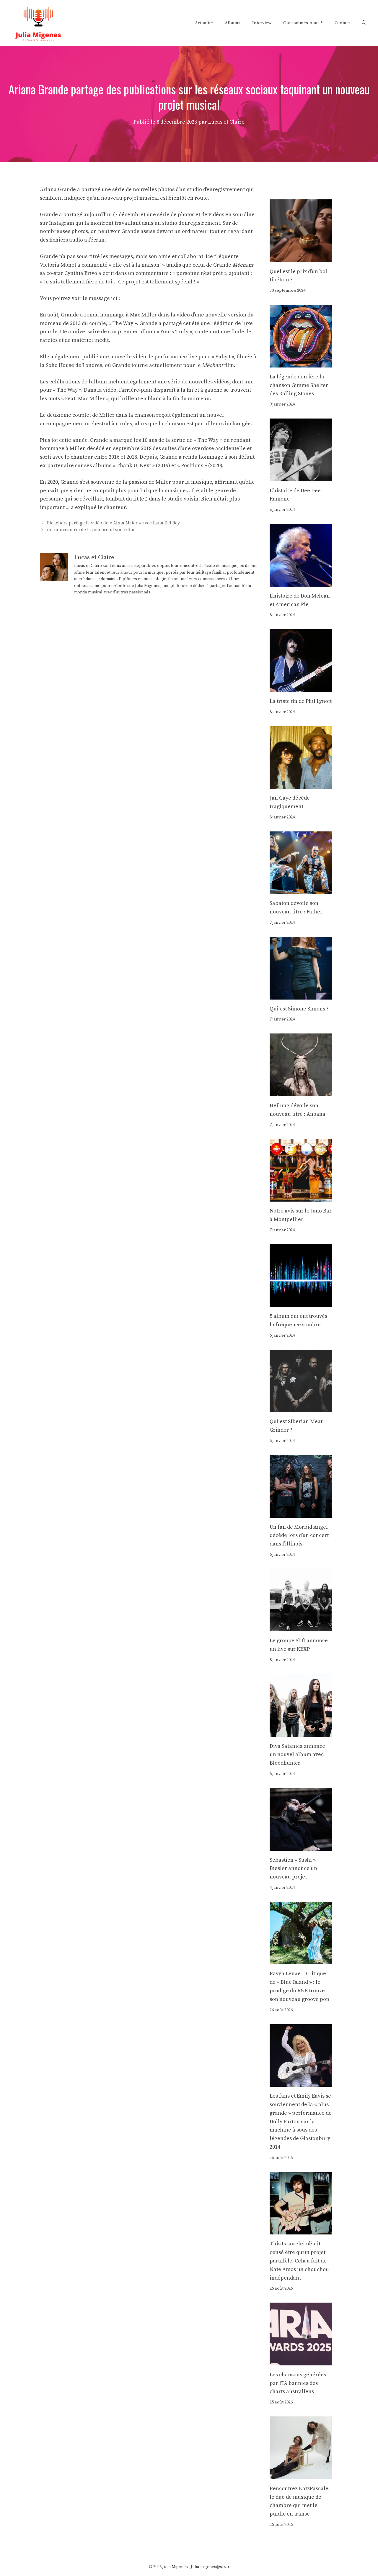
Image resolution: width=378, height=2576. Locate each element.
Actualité (204, 23)
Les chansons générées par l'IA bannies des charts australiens (298, 2383)
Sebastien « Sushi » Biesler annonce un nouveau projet (293, 1869)
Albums (233, 23)
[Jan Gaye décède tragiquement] (301, 784)
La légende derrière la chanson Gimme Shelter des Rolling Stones (299, 385)
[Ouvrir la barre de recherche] (364, 23)
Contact (342, 23)
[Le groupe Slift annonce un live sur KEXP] (301, 1627)
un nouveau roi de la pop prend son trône (91, 530)
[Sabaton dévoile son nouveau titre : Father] (301, 890)
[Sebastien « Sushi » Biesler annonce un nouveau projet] (301, 1846)
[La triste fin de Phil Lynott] (301, 687)
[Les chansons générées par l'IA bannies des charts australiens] (301, 2361)
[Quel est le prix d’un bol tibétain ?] (301, 258)
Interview (262, 23)
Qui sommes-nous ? (303, 23)
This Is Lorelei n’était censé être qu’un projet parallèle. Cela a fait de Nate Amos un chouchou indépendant (299, 2261)
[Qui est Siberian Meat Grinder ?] (301, 1408)
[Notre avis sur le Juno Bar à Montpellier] (301, 1197)
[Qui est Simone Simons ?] (301, 995)
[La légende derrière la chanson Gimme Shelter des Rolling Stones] (301, 363)
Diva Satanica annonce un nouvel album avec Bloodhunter (297, 1755)
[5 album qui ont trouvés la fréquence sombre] (301, 1302)
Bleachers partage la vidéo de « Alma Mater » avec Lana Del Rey (113, 523)
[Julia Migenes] (38, 23)
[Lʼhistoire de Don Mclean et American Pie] (301, 582)
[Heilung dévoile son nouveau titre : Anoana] (301, 1092)
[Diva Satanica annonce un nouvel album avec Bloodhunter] (301, 1732)
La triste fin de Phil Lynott (301, 701)
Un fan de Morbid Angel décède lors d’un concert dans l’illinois (299, 1536)
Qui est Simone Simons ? (299, 1009)
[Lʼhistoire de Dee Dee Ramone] (301, 477)
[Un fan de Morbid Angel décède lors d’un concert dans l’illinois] (301, 1513)
